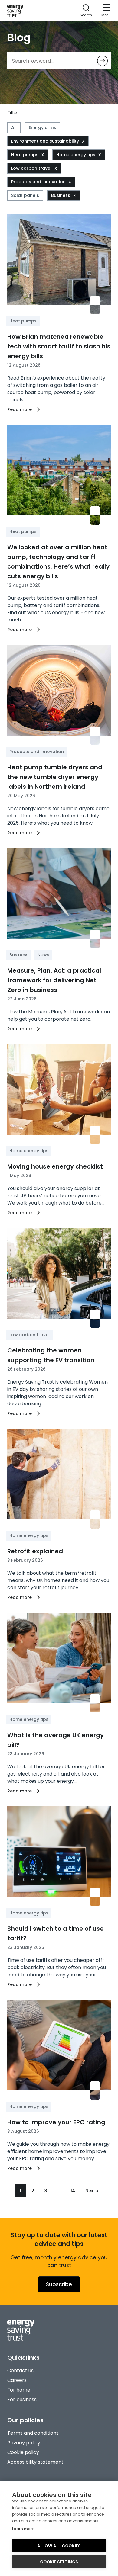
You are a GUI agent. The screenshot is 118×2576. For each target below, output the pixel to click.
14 (73, 2191)
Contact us (20, 2371)
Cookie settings (59, 2562)
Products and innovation (38, 182)
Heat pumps (25, 155)
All (14, 127)
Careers (17, 2380)
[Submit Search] (102, 61)
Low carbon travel (31, 168)
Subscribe (59, 2284)
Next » (92, 2191)
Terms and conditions (33, 2433)
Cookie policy (23, 2452)
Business (61, 195)
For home (19, 2390)
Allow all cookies (59, 2546)
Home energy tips (76, 155)
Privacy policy (24, 2443)
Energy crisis (42, 127)
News (43, 955)
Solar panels (25, 195)
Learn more (23, 2529)
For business (22, 2400)
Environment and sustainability (45, 141)
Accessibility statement (35, 2462)
